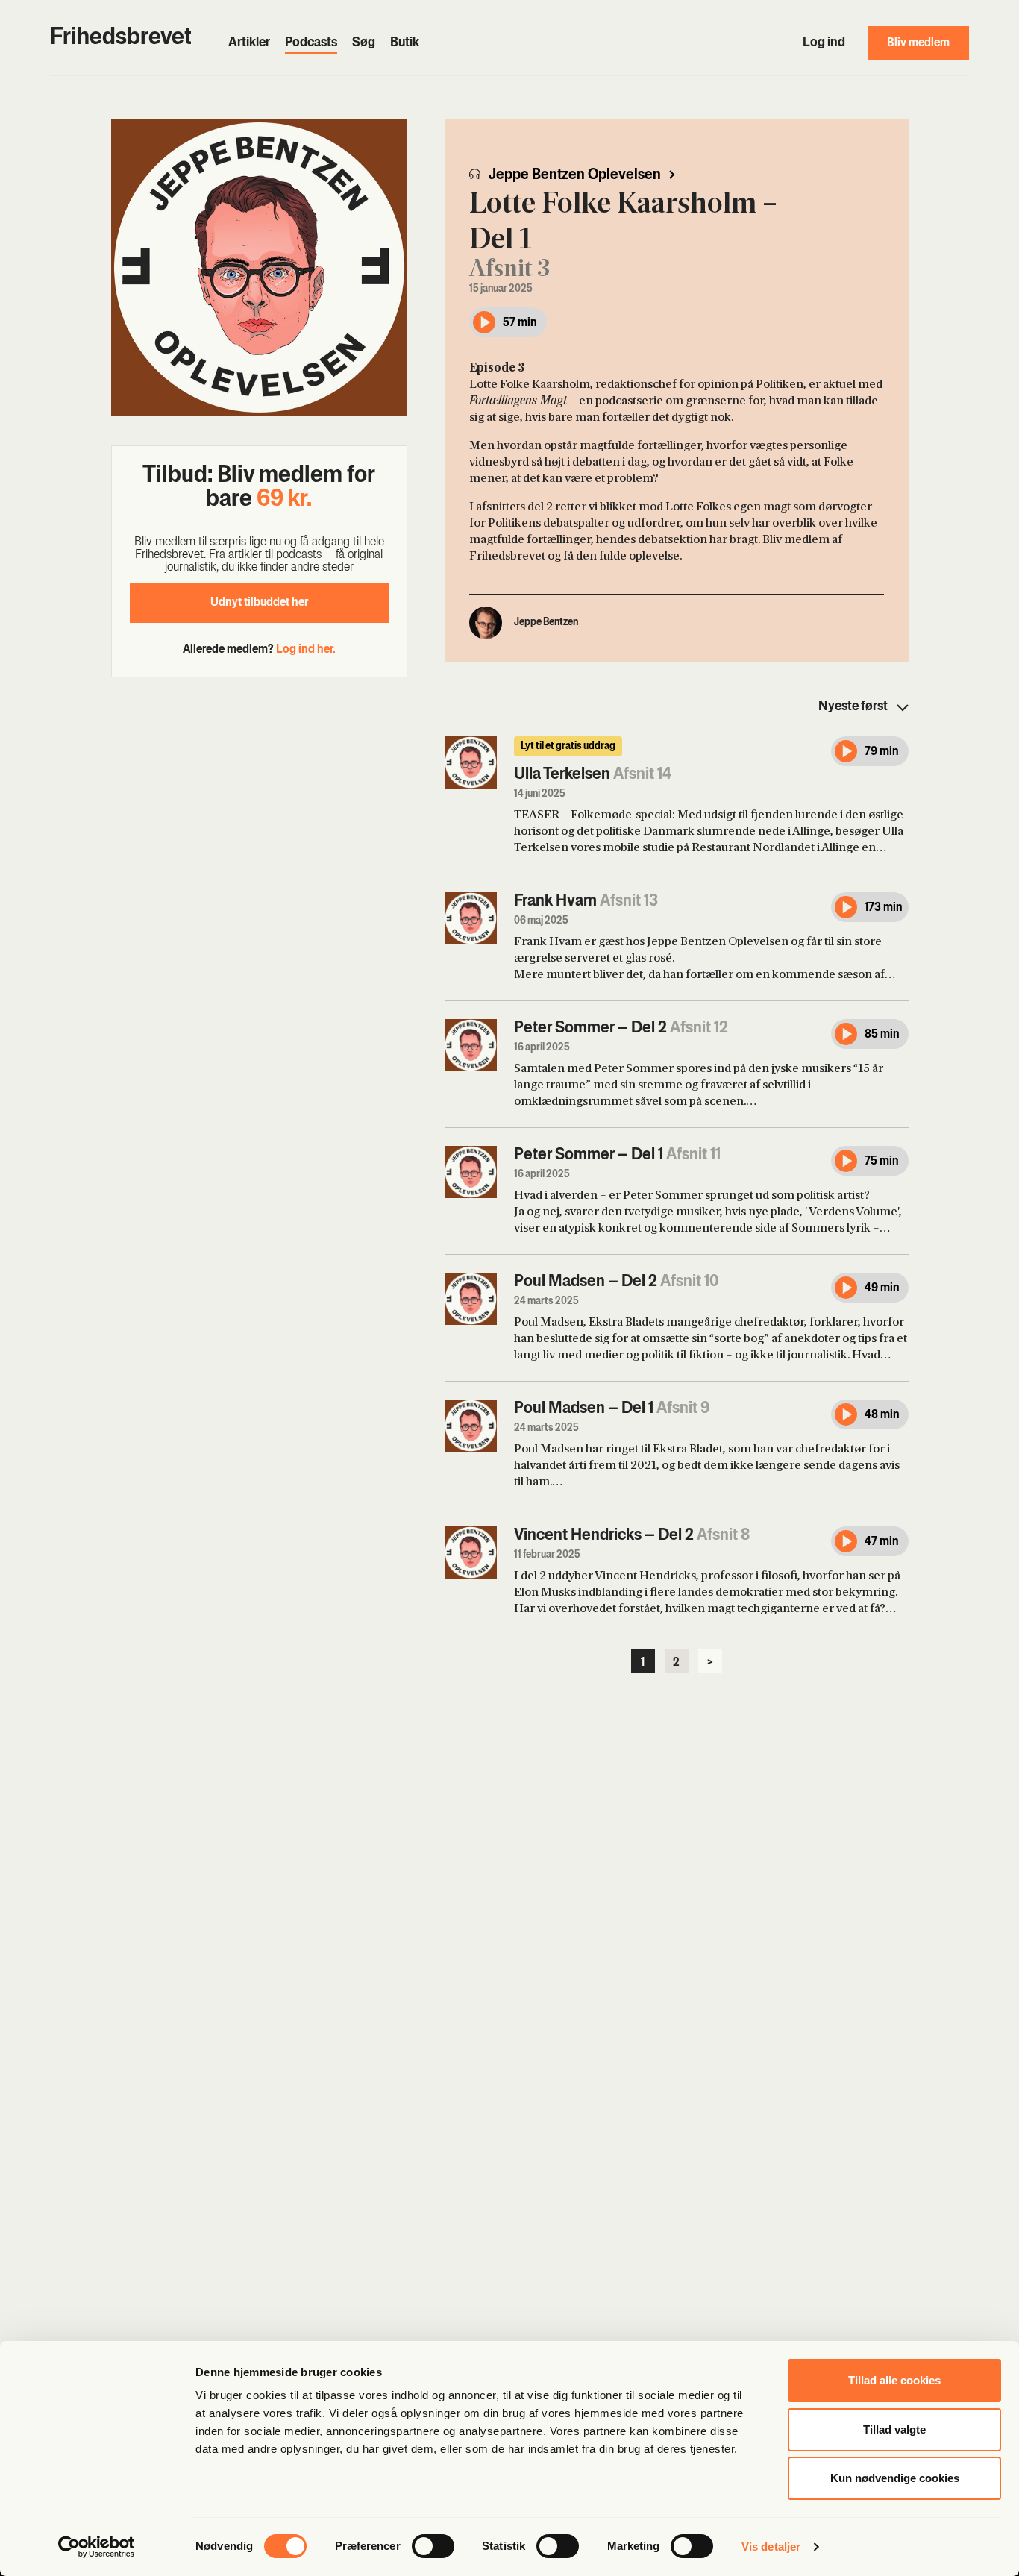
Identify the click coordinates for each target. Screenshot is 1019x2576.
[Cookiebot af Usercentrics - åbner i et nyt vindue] (97, 2547)
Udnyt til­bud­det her (259, 603)
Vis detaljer (771, 2547)
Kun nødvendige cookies (895, 2478)
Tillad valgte (894, 2429)
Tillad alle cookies (894, 2380)
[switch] (433, 2546)
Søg (364, 43)
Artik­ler (249, 43)
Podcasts (311, 43)
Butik (405, 43)
